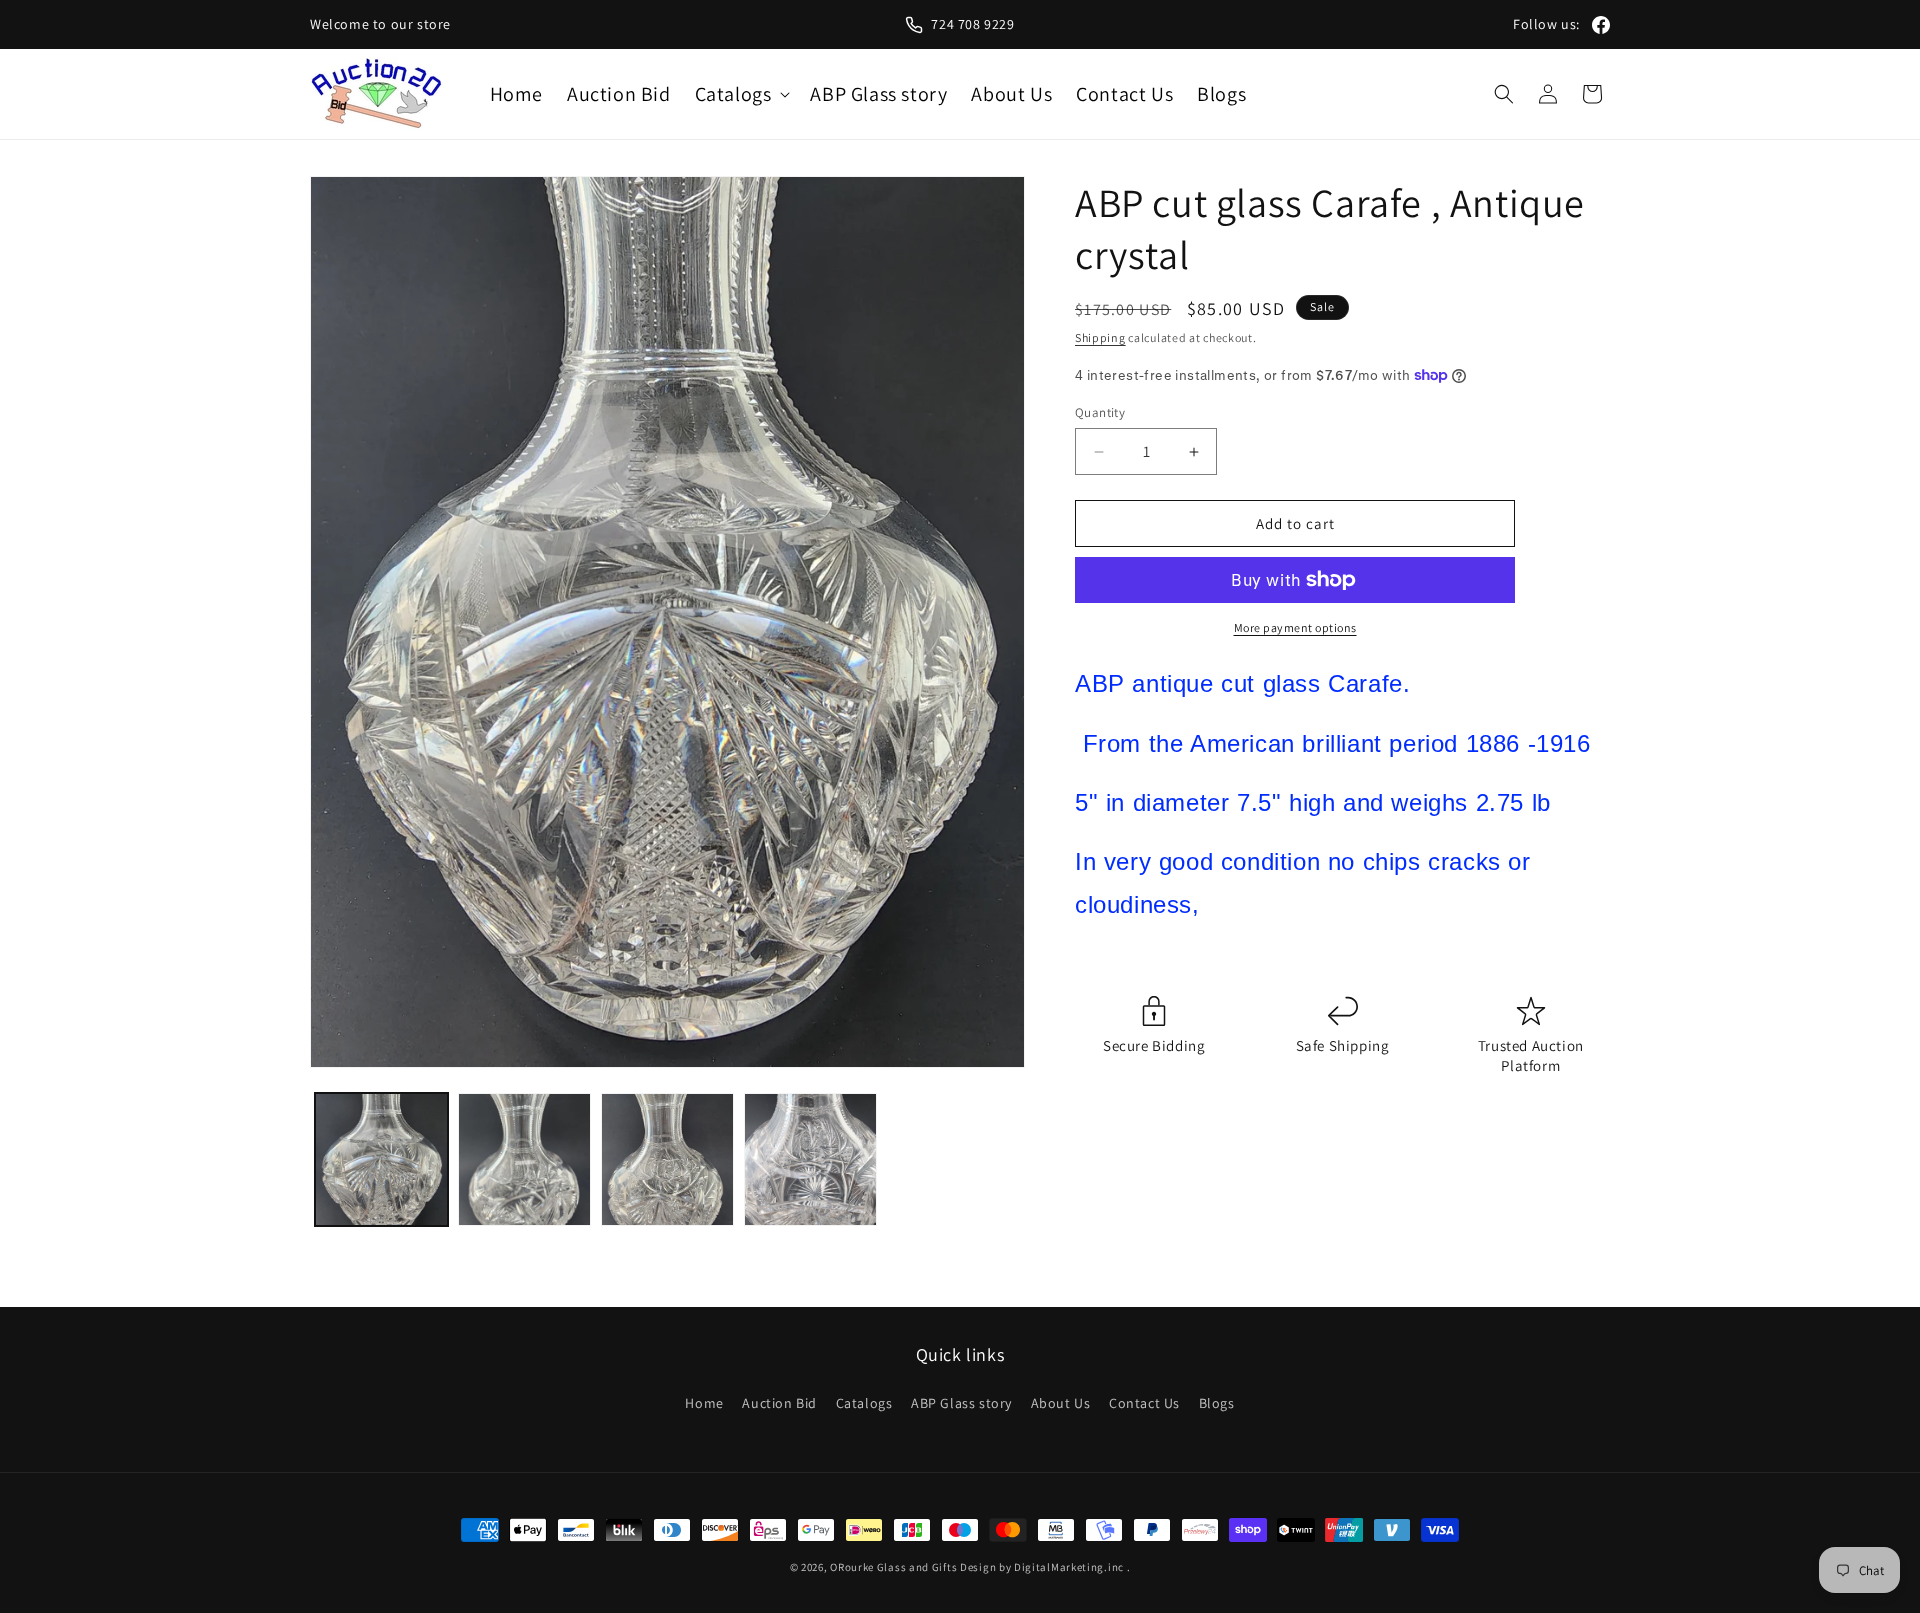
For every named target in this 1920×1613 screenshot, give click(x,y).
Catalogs (864, 1403)
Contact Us (1144, 1403)
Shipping (1100, 337)
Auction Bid (779, 1403)
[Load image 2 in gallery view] (524, 1159)
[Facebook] (1601, 25)
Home (704, 1403)
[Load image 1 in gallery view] (381, 1159)
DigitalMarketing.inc (1070, 1567)
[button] (741, 94)
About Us (1061, 1403)
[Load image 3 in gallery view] (667, 1159)
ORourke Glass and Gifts (893, 1567)
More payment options (1295, 627)
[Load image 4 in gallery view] (810, 1159)
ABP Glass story (961, 1403)
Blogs (1217, 1403)
